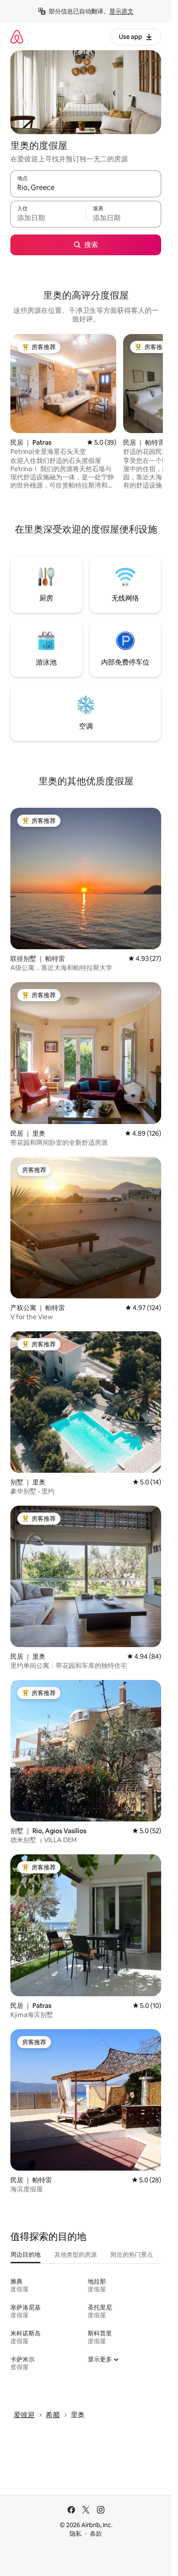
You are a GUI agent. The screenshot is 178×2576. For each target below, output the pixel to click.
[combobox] (86, 188)
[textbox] (48, 218)
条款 (96, 2534)
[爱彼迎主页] (17, 37)
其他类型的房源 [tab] (76, 2255)
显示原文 (121, 11)
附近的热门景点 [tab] (132, 2255)
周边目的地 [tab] (25, 2255)
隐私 (76, 2534)
